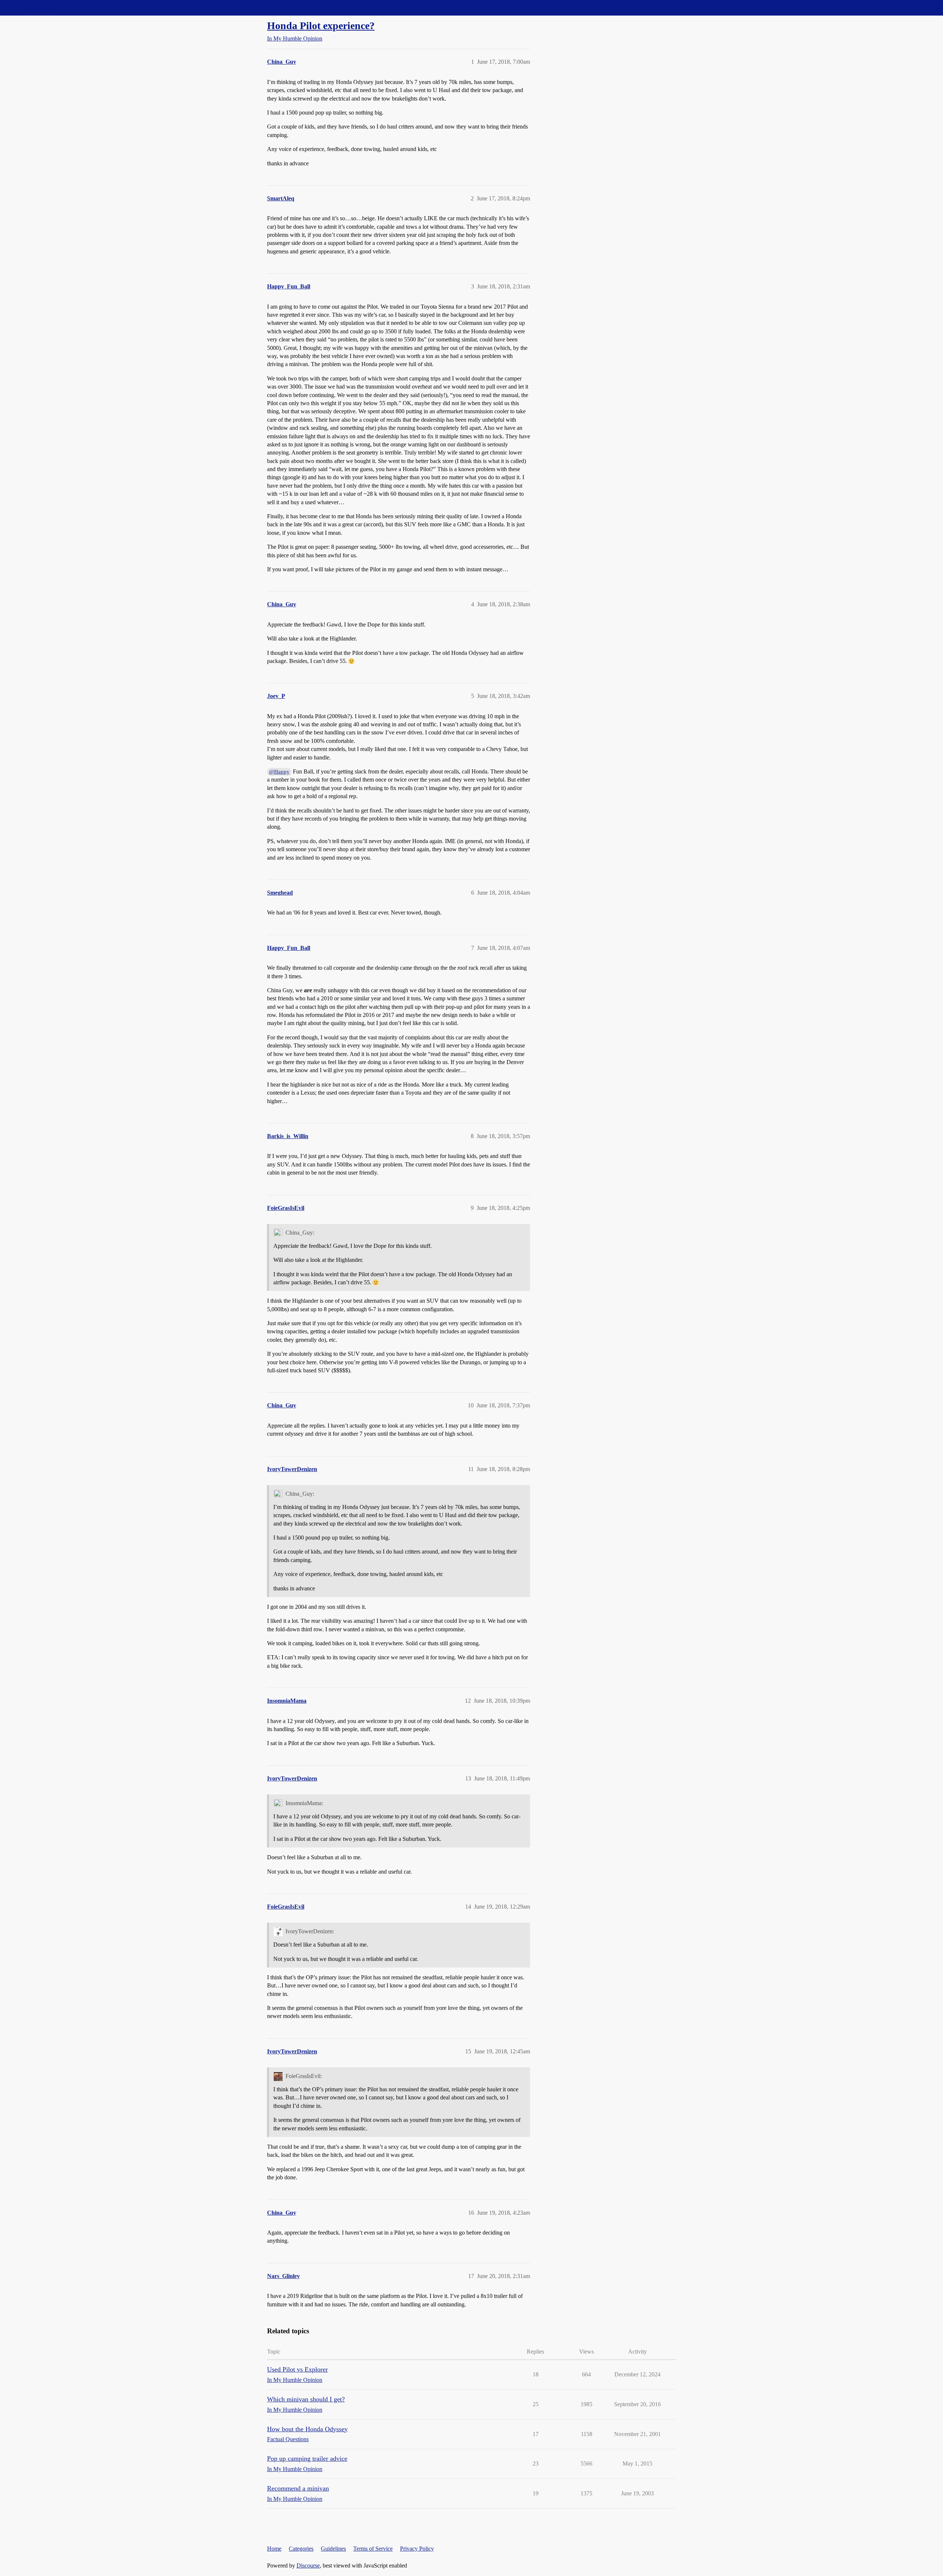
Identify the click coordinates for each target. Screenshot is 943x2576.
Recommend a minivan (298, 2488)
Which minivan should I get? (306, 2399)
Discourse (308, 2566)
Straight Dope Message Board (39, 8)
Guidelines (333, 2549)
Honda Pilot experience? (321, 26)
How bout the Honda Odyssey (307, 2429)
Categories (301, 2549)
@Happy (279, 772)
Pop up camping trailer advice (307, 2459)
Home (274, 2549)
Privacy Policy (417, 2549)
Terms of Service (373, 2549)
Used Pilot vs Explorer (297, 2369)
